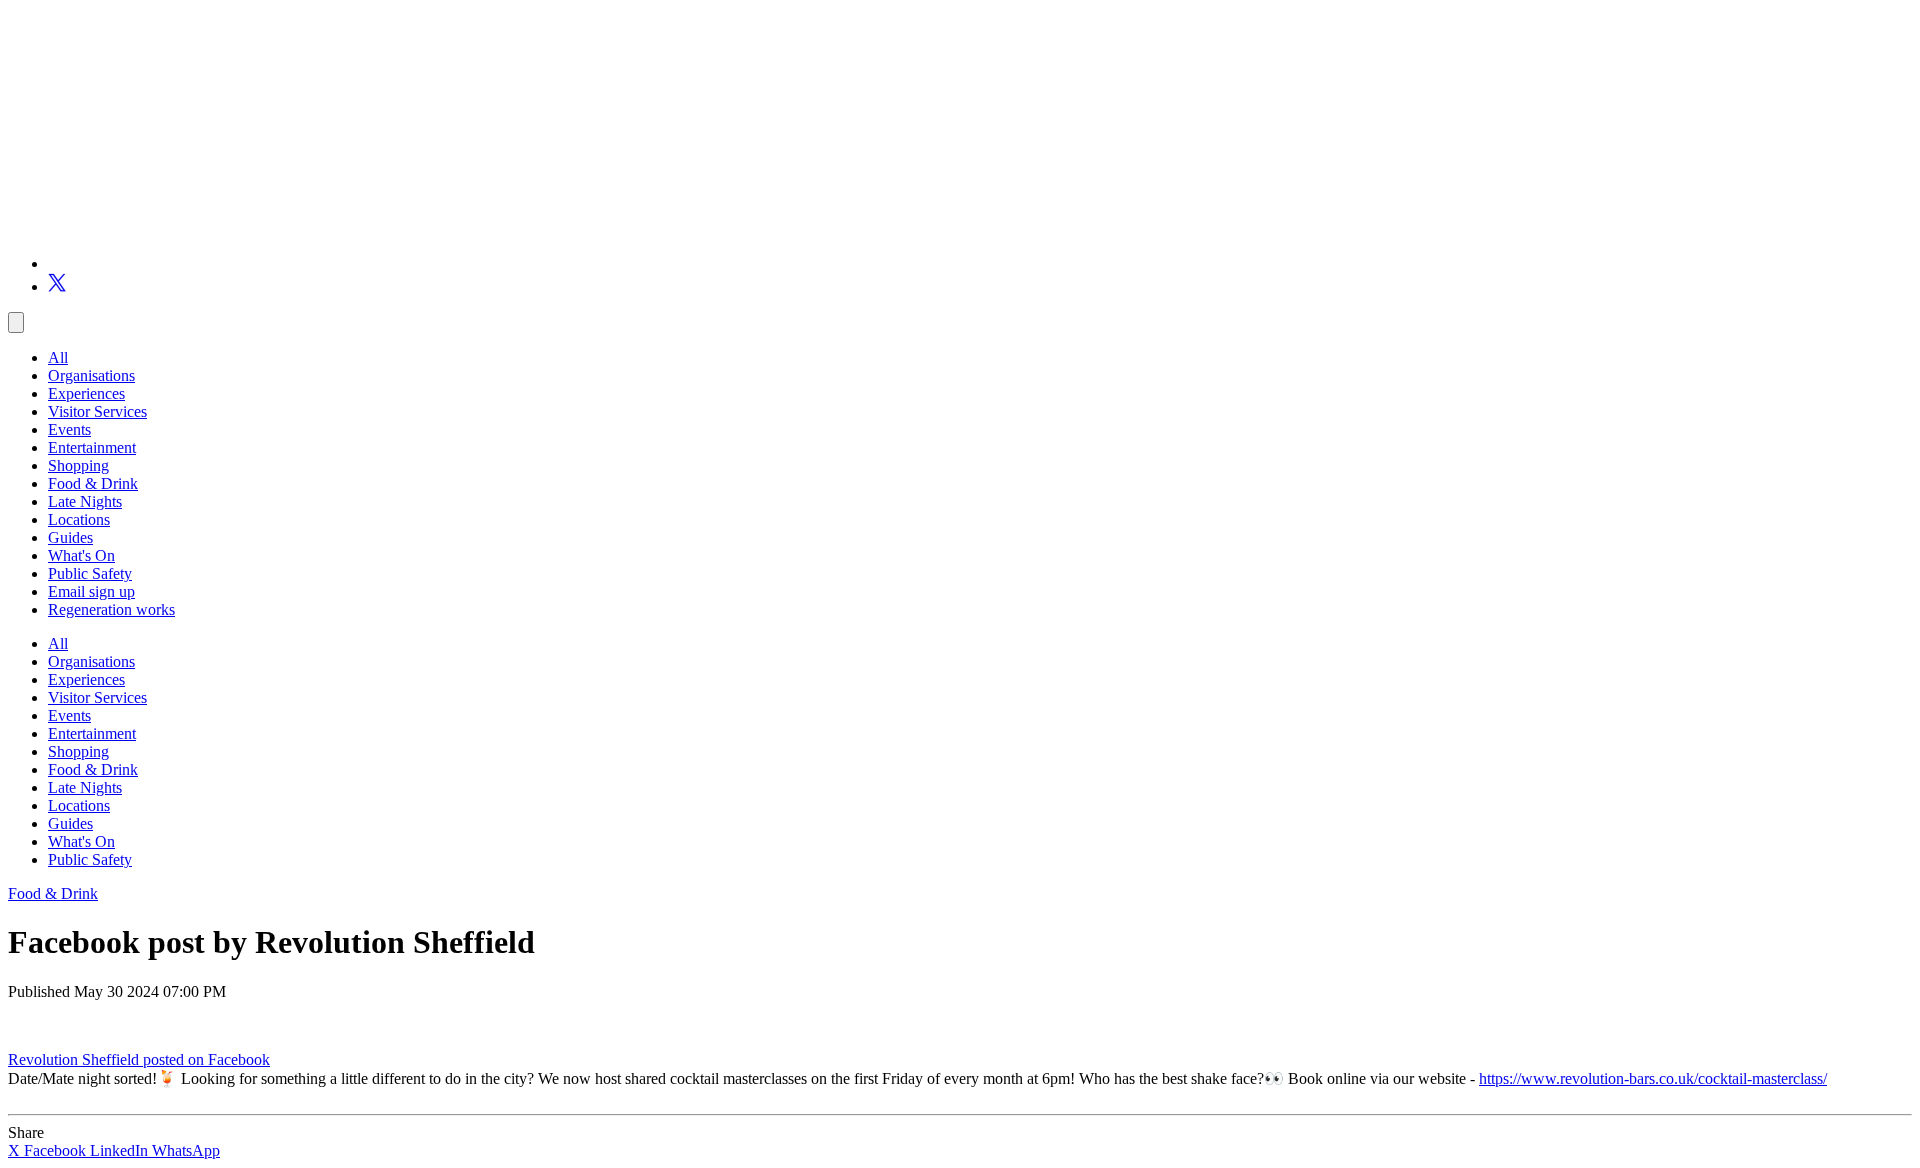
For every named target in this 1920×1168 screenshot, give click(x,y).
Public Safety (90, 573)
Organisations (91, 375)
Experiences (86, 393)
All (58, 357)
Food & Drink (93, 483)
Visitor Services (97, 411)
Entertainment (92, 447)
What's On (81, 555)
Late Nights (85, 501)
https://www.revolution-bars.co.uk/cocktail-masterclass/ (1653, 1078)
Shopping (78, 465)
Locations (79, 519)
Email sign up (91, 591)
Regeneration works (111, 609)
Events (69, 429)
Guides (70, 537)
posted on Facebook (206, 1059)
